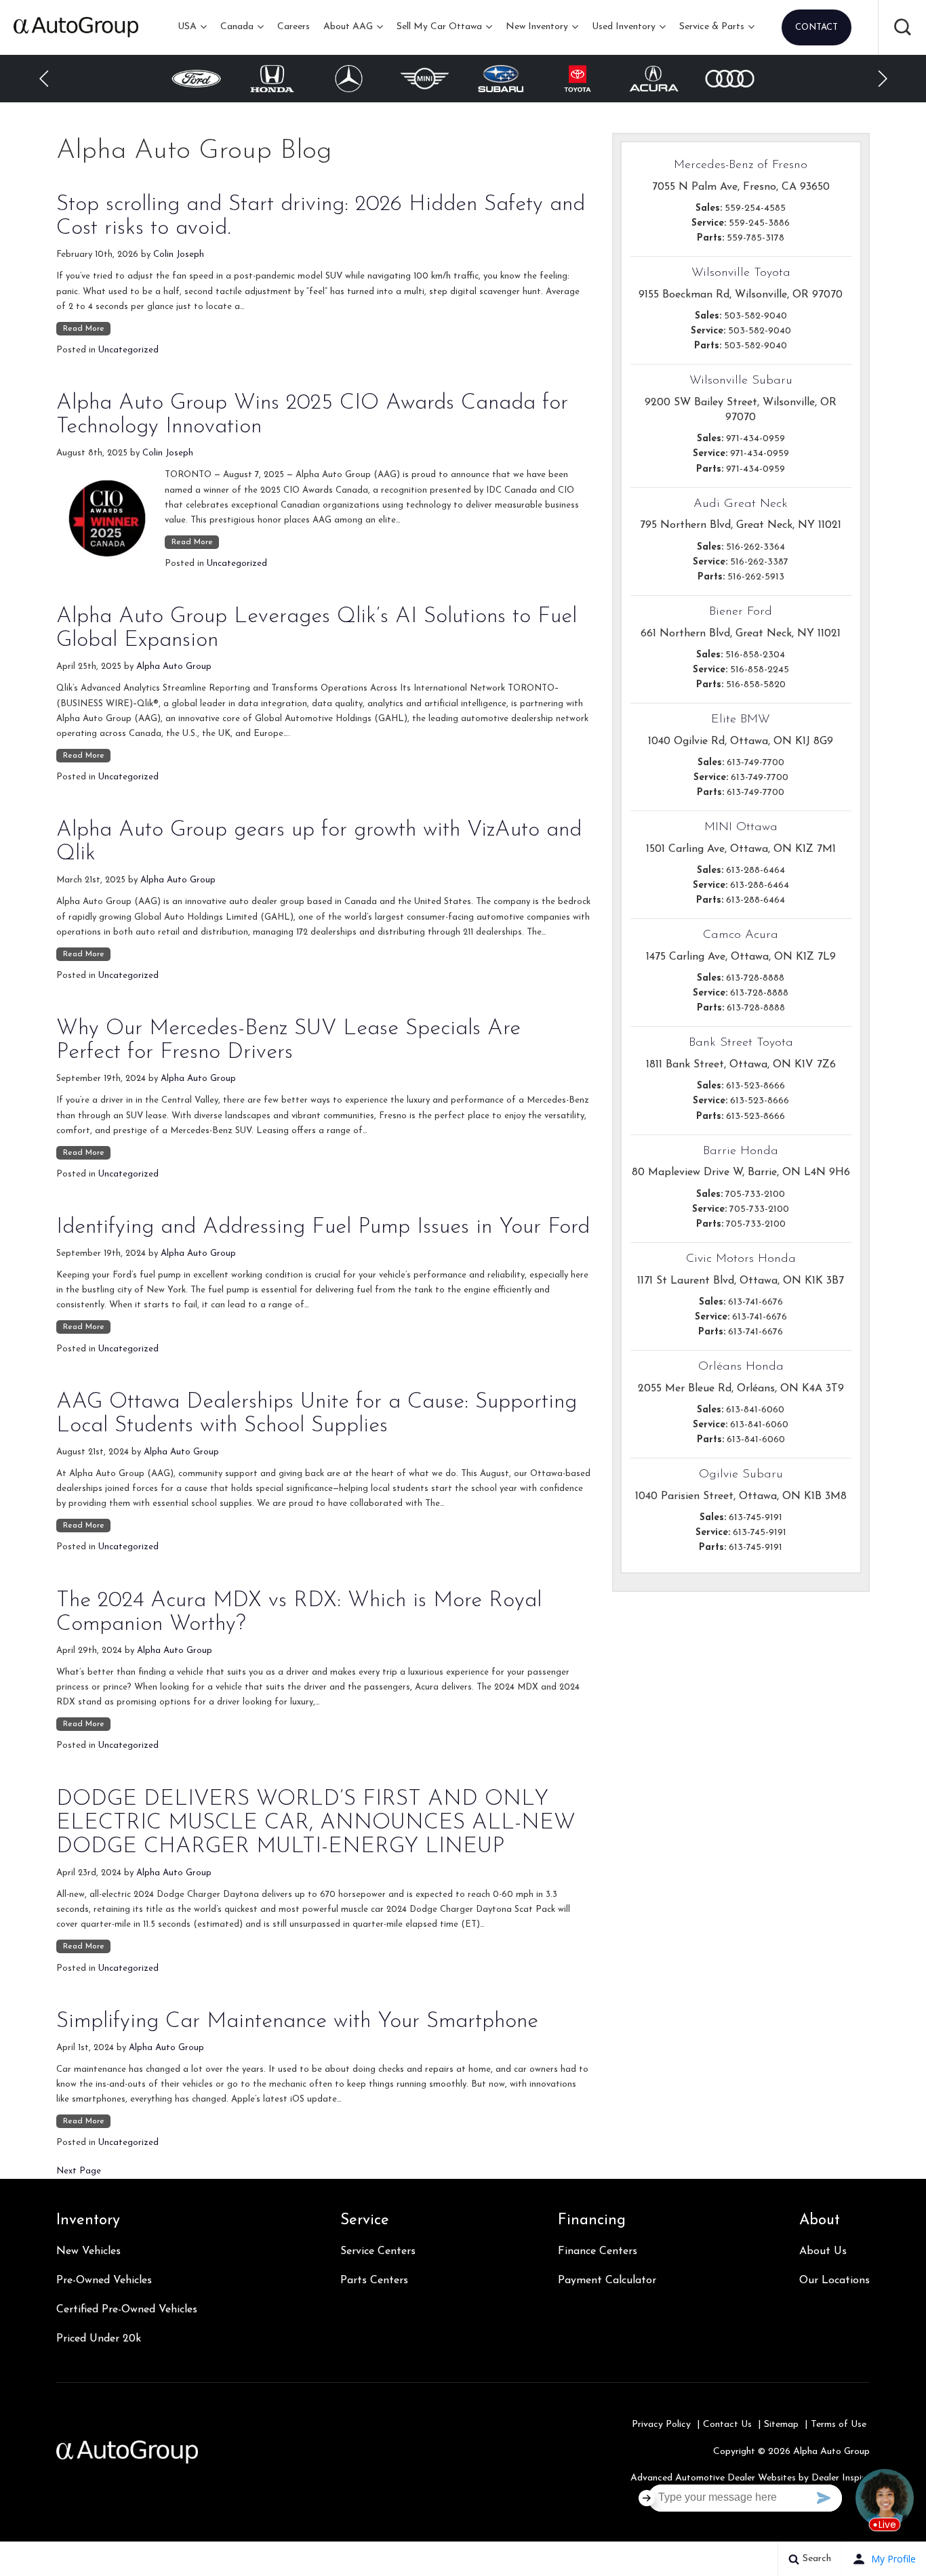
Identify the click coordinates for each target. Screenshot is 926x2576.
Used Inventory (624, 27)
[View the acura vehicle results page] (578, 79)
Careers (294, 27)
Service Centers (378, 2251)
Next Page (79, 2171)
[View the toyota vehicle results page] (501, 79)
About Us (823, 2251)
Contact (817, 27)
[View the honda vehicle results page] (196, 79)
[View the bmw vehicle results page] (730, 79)
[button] (902, 27)
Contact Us (727, 2425)
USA (187, 27)
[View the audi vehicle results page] (654, 78)
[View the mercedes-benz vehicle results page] (273, 79)
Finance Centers (598, 2251)
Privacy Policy (661, 2425)
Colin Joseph (179, 254)
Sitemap (781, 2425)
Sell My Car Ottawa (439, 27)
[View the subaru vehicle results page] (425, 79)
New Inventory (537, 27)
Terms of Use (839, 2425)
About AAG (348, 27)
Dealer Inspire (841, 2478)
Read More (84, 329)
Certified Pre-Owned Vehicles (127, 2310)
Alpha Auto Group (174, 667)
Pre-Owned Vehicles (104, 2281)
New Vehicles (88, 2251)
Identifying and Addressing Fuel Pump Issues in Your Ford (323, 1227)
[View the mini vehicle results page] (349, 79)
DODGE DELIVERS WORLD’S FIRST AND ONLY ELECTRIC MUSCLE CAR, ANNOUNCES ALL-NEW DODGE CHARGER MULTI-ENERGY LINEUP (316, 1823)
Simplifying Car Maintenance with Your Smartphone (297, 2022)
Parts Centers (374, 2281)
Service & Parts (712, 27)
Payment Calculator (607, 2281)
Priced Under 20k (99, 2339)
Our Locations (834, 2281)
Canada (237, 27)
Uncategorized (128, 350)
